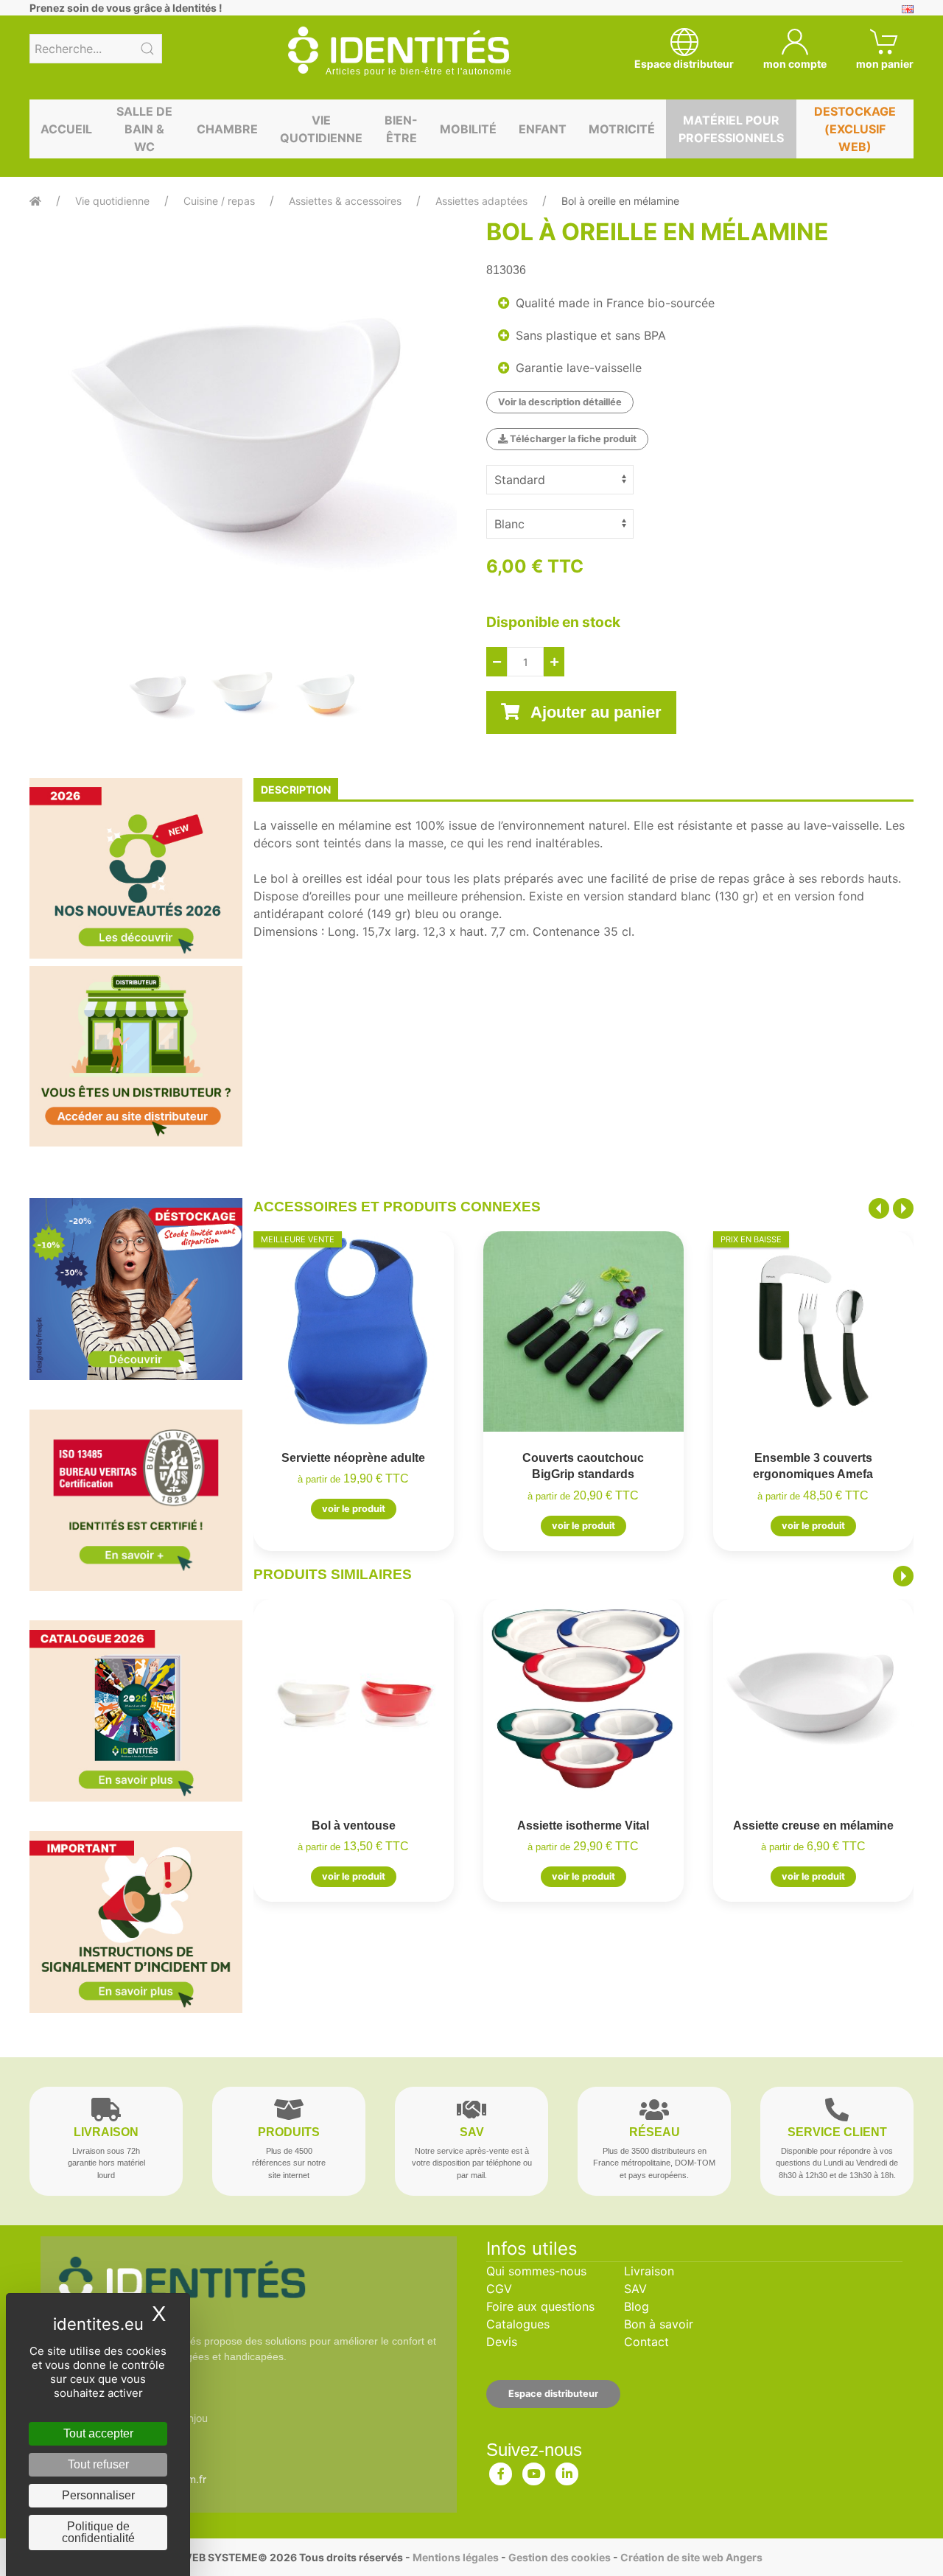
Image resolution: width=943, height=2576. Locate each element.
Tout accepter (98, 2433)
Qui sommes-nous (536, 2271)
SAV (635, 2289)
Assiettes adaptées (481, 201)
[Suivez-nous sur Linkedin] (567, 2471)
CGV (499, 2289)
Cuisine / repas (219, 201)
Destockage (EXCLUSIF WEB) (855, 129)
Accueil (66, 129)
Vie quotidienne (321, 129)
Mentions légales (456, 2557)
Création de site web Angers (691, 2557)
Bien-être (401, 129)
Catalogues (518, 2324)
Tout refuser (98, 2464)
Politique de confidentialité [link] (98, 2532)
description (296, 790)
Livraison (649, 2271)
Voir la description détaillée (560, 402)
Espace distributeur (553, 2394)
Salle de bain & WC (144, 129)
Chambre (227, 129)
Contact (646, 2342)
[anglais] (908, 8)
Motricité (622, 129)
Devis (502, 2342)
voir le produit (354, 1509)
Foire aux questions (540, 2306)
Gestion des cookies (560, 2557)
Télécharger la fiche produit (572, 439)
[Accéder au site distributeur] (136, 1056)
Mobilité (468, 129)
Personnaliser (98, 2495)
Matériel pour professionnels (731, 129)
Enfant (543, 129)
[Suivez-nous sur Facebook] (501, 2471)
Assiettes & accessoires (345, 201)
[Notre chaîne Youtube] (534, 2471)
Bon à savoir (659, 2324)
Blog (637, 2306)
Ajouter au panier (594, 712)
